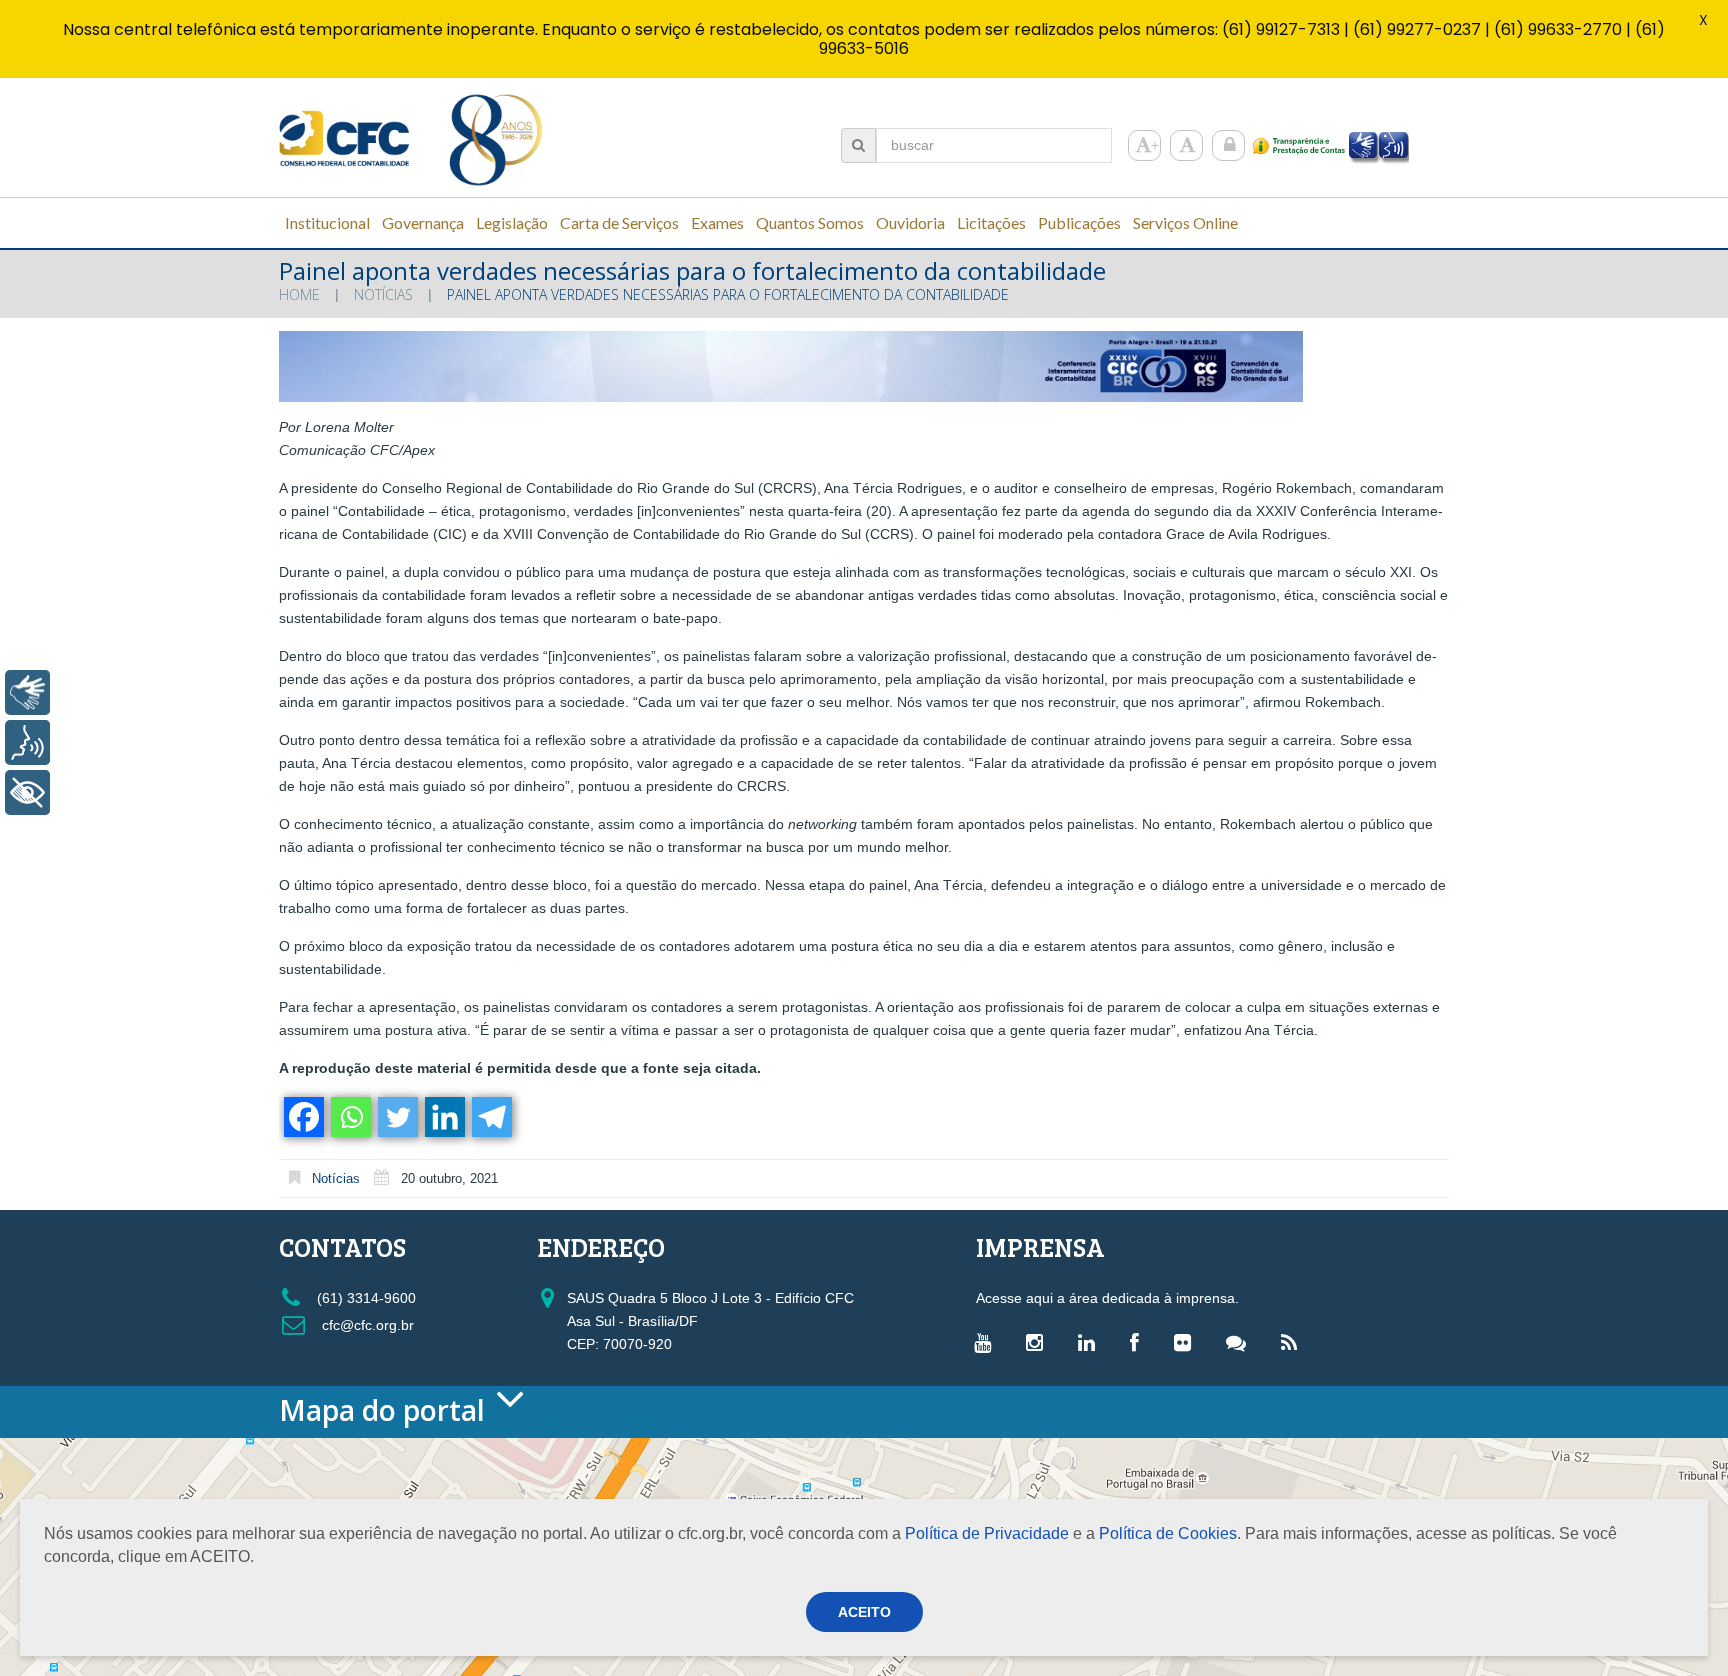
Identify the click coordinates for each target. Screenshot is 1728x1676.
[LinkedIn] (1091, 1342)
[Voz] (27, 742)
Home (299, 294)
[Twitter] (396, 1117)
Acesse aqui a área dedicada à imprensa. (1107, 1298)
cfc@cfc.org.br (366, 1325)
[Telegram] (490, 1117)
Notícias (383, 294)
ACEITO (864, 1612)
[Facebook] (302, 1117)
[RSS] (1294, 1342)
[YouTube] (987, 1342)
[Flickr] (1187, 1342)
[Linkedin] (443, 1117)
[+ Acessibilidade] (27, 792)
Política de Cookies (1168, 1533)
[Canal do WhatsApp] (1241, 1342)
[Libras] (27, 692)
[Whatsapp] (349, 1117)
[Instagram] (1039, 1342)
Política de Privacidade (987, 1533)
